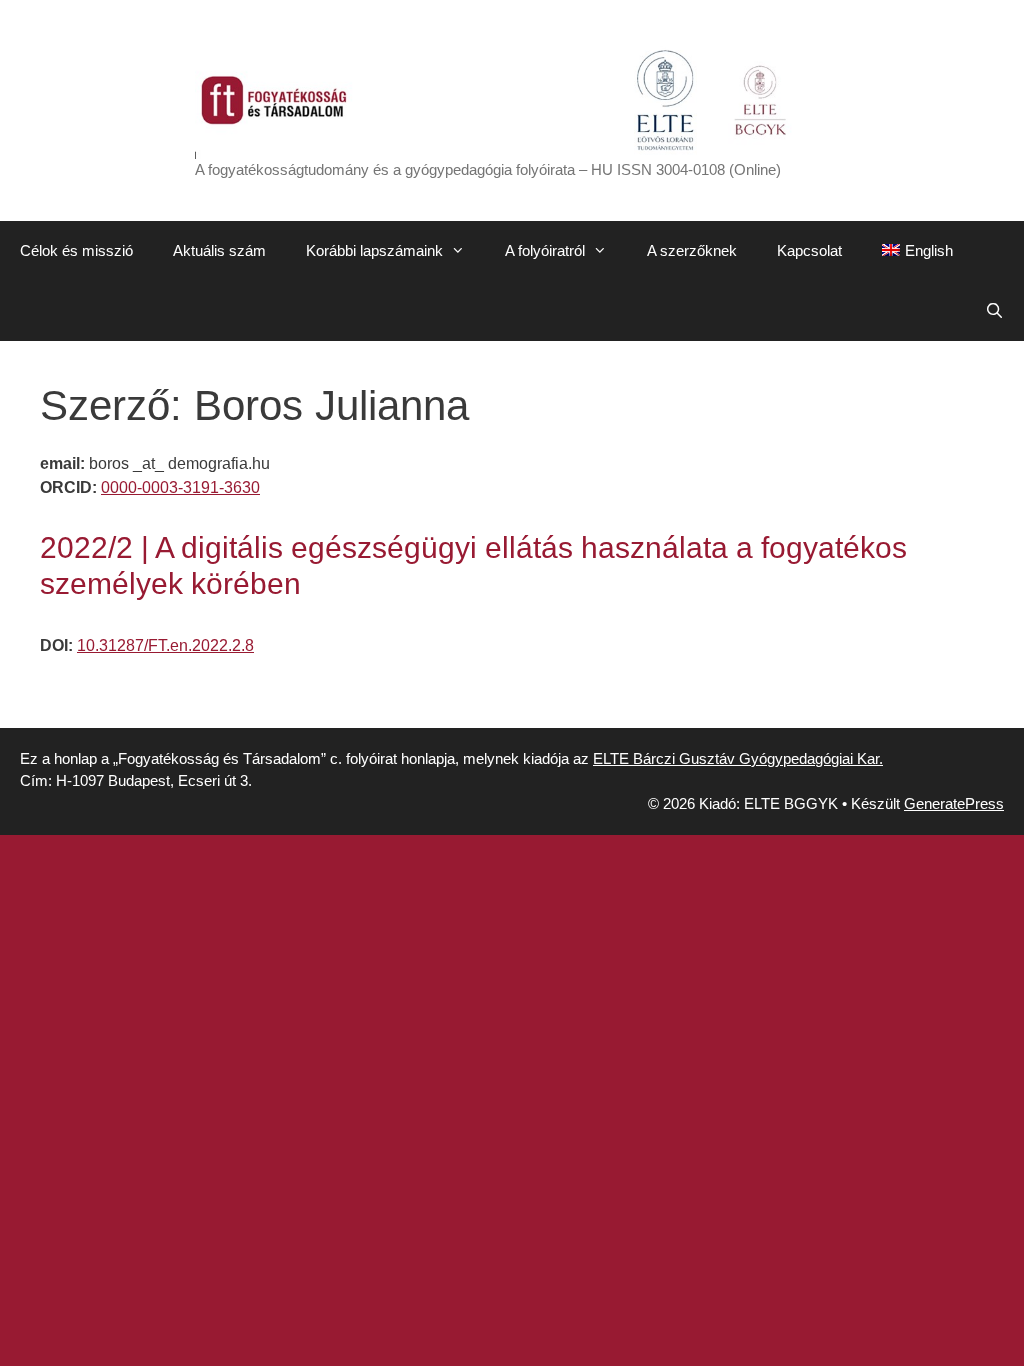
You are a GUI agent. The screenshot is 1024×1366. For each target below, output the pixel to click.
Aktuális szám (219, 250)
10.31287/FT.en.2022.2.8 (165, 645)
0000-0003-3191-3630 (180, 487)
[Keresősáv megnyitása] (994, 311)
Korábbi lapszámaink (374, 250)
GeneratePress (954, 803)
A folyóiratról (545, 250)
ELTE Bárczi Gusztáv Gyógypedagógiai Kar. (738, 758)
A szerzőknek (692, 250)
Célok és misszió (76, 250)
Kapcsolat (809, 250)
